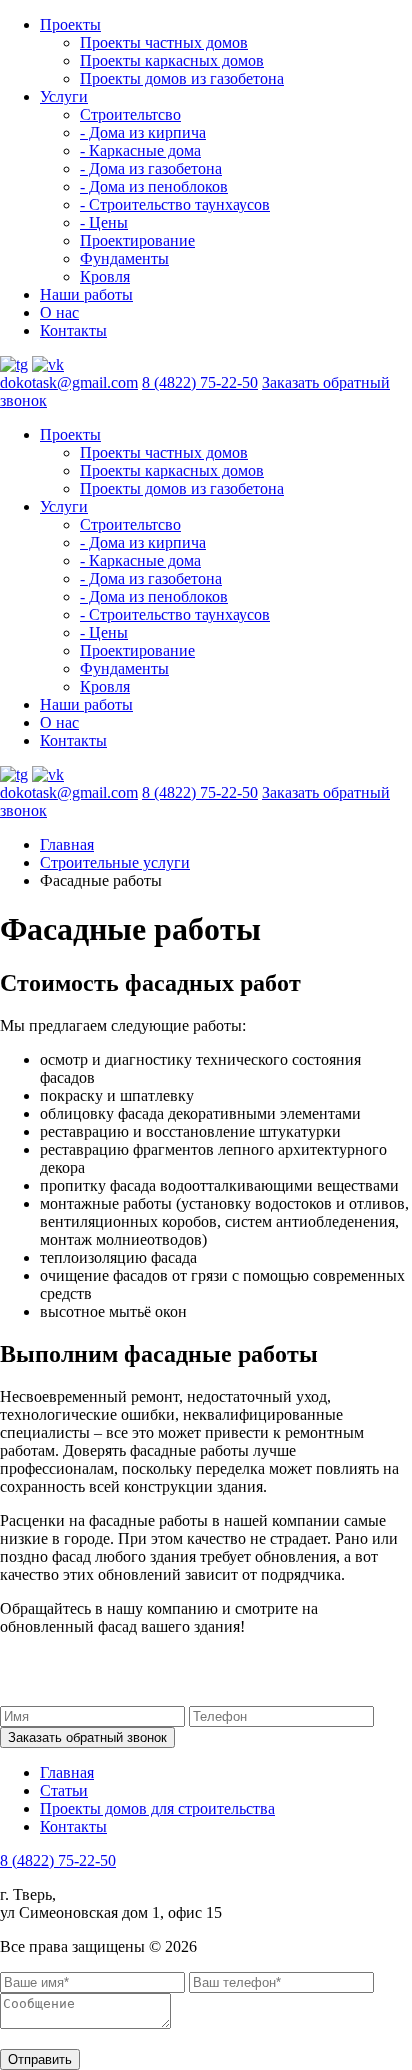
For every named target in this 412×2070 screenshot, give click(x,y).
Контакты (73, 330)
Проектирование (137, 240)
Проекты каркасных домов (172, 60)
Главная (67, 844)
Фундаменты (124, 258)
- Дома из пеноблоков (154, 186)
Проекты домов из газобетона (182, 78)
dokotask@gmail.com (69, 382)
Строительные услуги (115, 862)
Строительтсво (130, 114)
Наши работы (86, 294)
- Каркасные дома (140, 150)
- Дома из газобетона (151, 168)
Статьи (64, 1790)
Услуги (64, 96)
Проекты (70, 24)
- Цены (104, 222)
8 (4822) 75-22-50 (200, 382)
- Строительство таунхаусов (175, 204)
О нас (59, 312)
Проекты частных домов (164, 42)
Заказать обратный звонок (87, 1737)
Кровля (105, 276)
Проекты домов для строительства (157, 1808)
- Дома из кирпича (143, 132)
